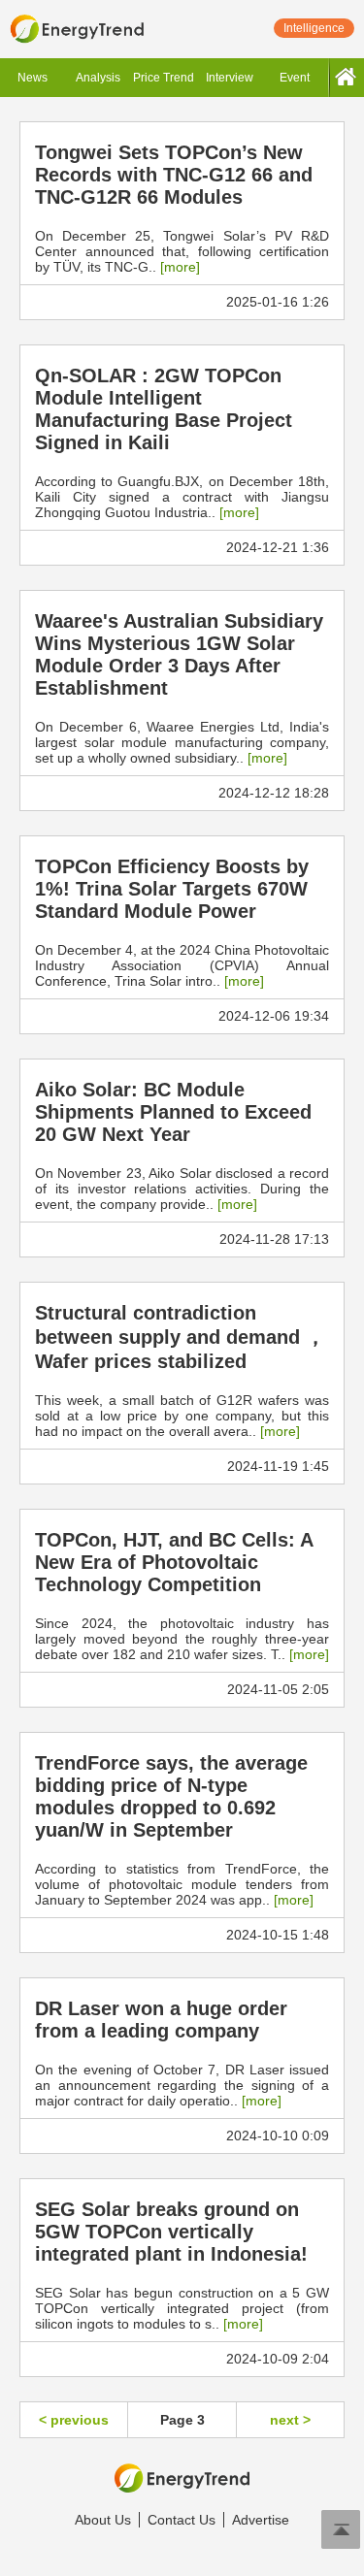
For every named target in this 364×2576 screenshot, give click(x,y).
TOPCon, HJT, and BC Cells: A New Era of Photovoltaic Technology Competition (174, 1562)
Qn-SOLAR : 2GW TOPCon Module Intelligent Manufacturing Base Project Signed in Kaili (164, 409)
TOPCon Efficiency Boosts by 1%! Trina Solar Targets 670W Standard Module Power (172, 889)
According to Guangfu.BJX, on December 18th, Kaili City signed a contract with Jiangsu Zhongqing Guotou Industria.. (182, 497)
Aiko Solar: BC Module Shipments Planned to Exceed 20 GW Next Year (173, 1112)
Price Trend (164, 78)
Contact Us (182, 2520)
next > (290, 2420)
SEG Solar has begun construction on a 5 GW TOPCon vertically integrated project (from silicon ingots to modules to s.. (182, 2308)
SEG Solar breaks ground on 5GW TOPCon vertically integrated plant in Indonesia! (171, 2232)
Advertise (261, 2520)
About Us (103, 2520)
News (33, 78)
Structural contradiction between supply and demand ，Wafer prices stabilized (180, 1337)
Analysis (98, 78)
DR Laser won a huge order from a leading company (161, 2020)
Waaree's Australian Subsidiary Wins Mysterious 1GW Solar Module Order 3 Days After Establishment (179, 654)
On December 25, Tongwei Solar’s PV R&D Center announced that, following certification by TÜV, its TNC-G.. (182, 251)
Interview (230, 78)
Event (295, 78)
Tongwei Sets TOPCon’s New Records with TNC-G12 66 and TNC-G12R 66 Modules (174, 175)
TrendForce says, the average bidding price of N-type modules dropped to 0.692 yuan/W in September (171, 1796)
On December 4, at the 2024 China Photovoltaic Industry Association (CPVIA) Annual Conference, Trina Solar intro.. (182, 965)
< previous (74, 2420)
